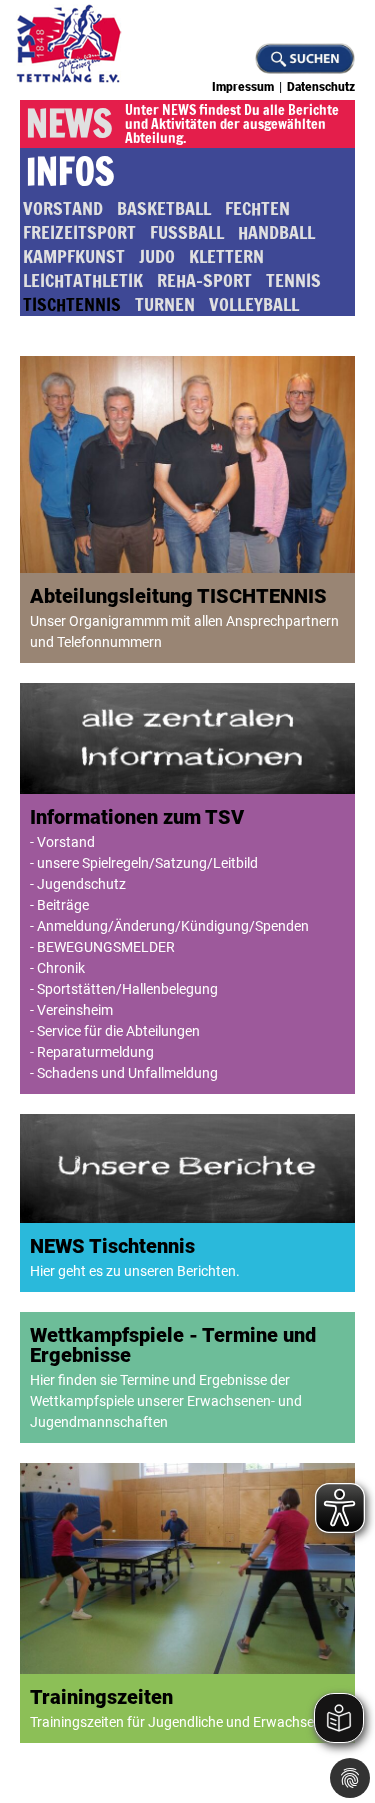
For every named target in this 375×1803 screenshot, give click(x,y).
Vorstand (63, 208)
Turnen (165, 304)
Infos (70, 172)
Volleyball (254, 304)
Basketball (164, 208)
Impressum (243, 87)
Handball (276, 232)
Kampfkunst (74, 256)
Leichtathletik (83, 280)
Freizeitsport (79, 232)
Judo (157, 256)
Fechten (257, 208)
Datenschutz (321, 87)
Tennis (293, 280)
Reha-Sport (204, 280)
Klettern (226, 256)
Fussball (187, 232)
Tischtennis (72, 304)
